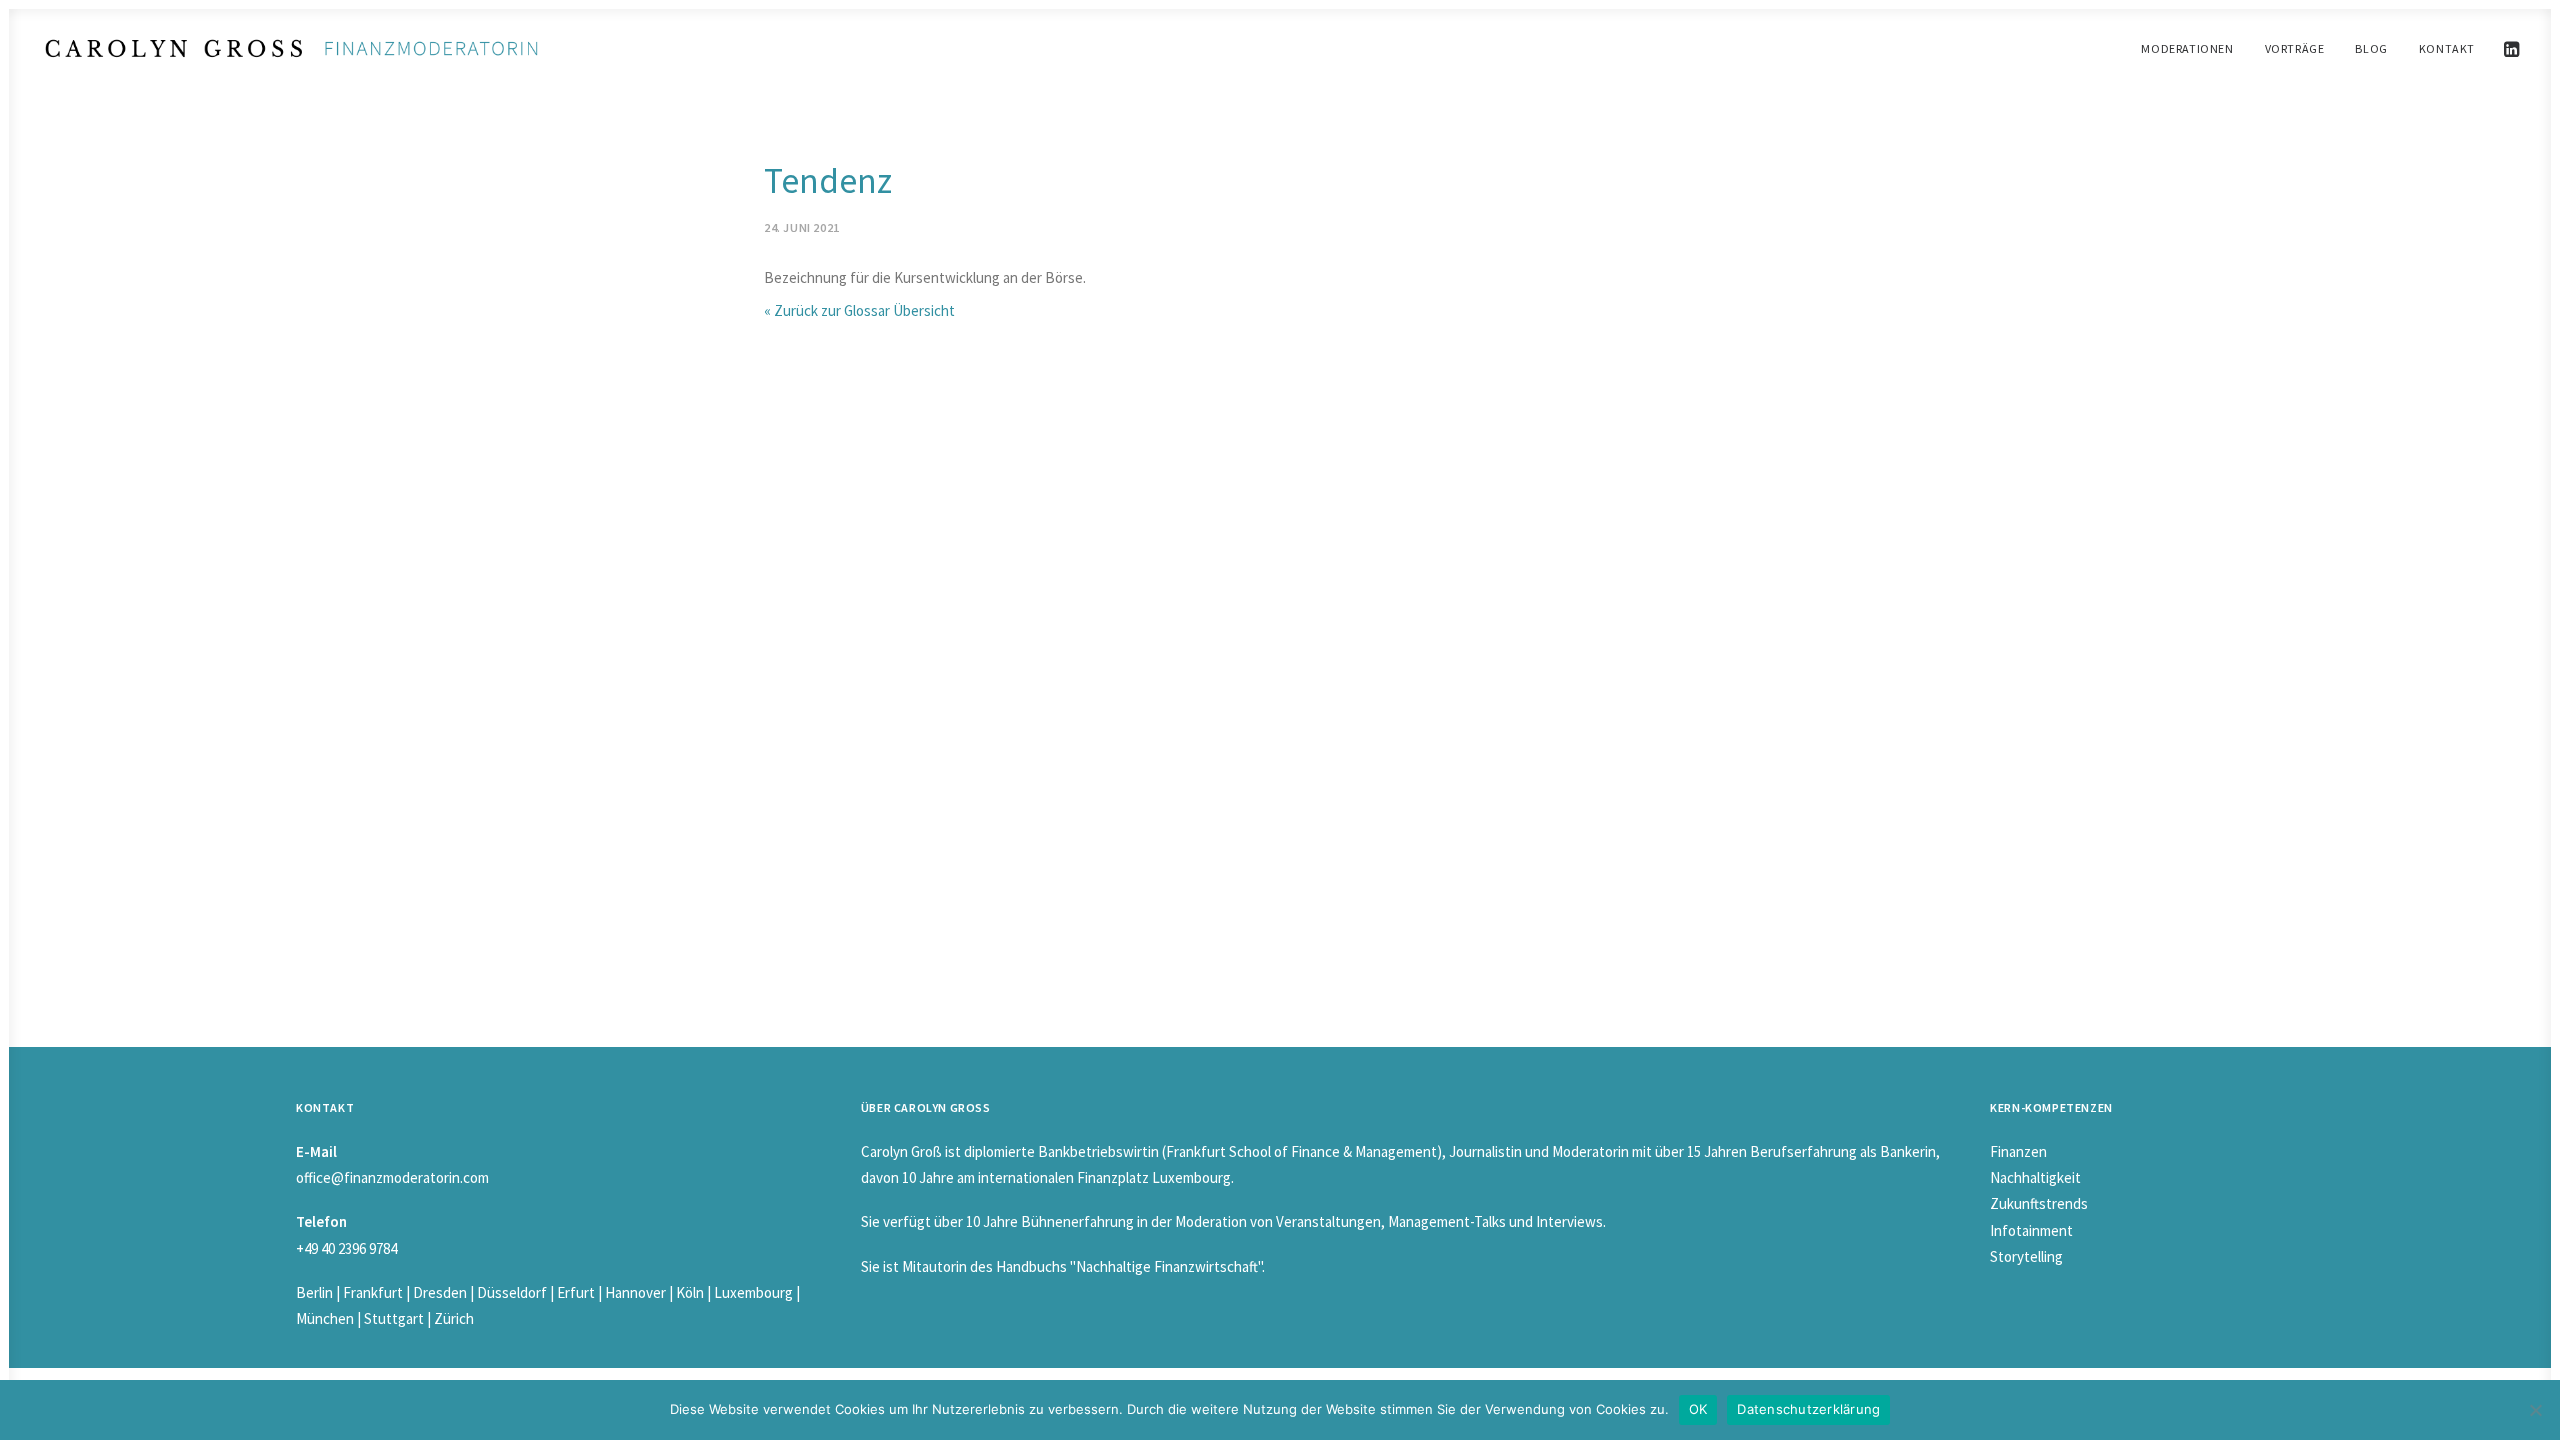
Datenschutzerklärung (1808, 1409)
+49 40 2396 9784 (346, 1248)
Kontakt (2447, 48)
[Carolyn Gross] (291, 48)
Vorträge (2295, 48)
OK (1698, 1409)
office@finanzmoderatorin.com (392, 1177)
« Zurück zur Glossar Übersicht (859, 310)
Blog (2371, 48)
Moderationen (2187, 48)
